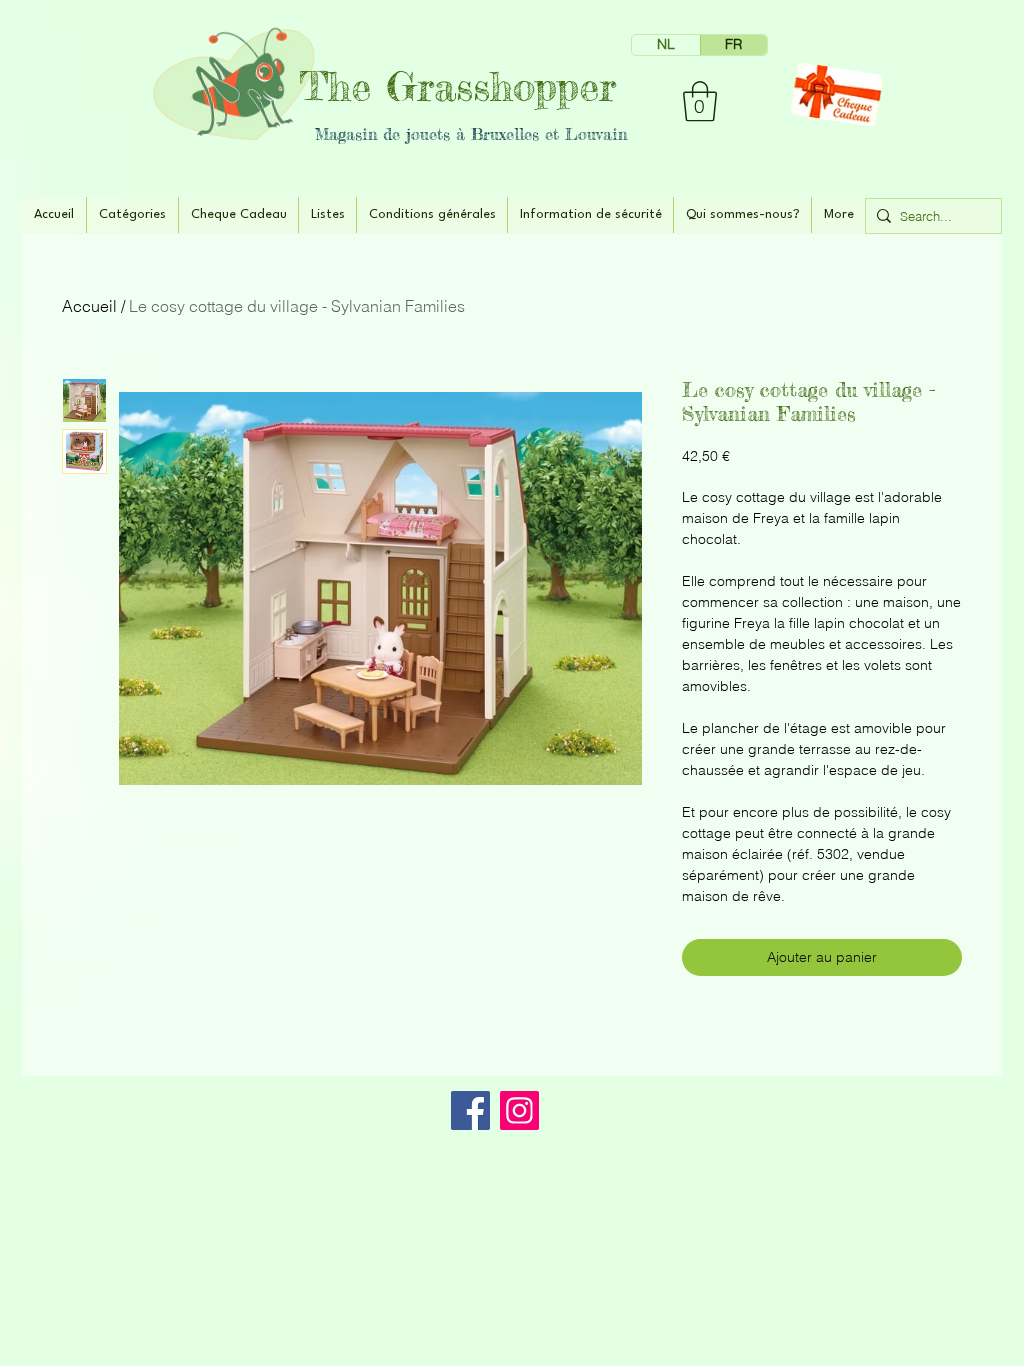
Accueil (89, 306)
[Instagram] (519, 1110)
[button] (700, 101)
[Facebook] (470, 1110)
